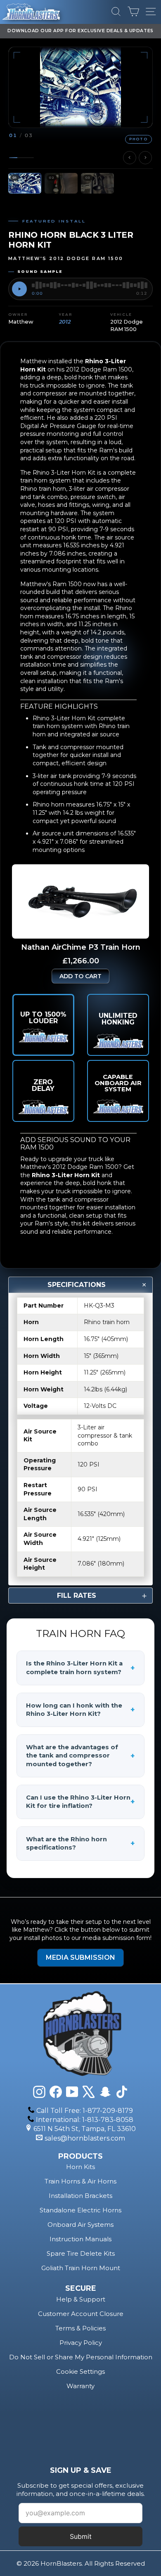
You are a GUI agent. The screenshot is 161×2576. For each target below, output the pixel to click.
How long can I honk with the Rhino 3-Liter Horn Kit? (80, 1710)
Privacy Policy (81, 2343)
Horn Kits (80, 2167)
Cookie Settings (80, 2371)
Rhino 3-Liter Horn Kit (66, 1175)
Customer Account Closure (81, 2314)
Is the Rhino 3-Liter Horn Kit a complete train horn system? (80, 1668)
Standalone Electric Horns (80, 2210)
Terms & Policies (80, 2328)
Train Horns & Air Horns (80, 2181)
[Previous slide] (130, 158)
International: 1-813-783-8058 (85, 2120)
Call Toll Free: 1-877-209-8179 (85, 2111)
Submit (81, 2536)
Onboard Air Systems (80, 2225)
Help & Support (81, 2299)
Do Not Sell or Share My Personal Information (81, 2357)
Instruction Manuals (80, 2239)
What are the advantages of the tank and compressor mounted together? (80, 1756)
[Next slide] (145, 158)
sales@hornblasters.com (85, 2138)
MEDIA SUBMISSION (80, 1957)
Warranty (80, 2386)
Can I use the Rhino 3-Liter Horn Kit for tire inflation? (80, 1802)
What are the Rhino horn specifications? (80, 1844)
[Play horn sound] (19, 289)
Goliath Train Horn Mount (81, 2268)
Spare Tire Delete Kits (81, 2253)
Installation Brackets (80, 2196)
